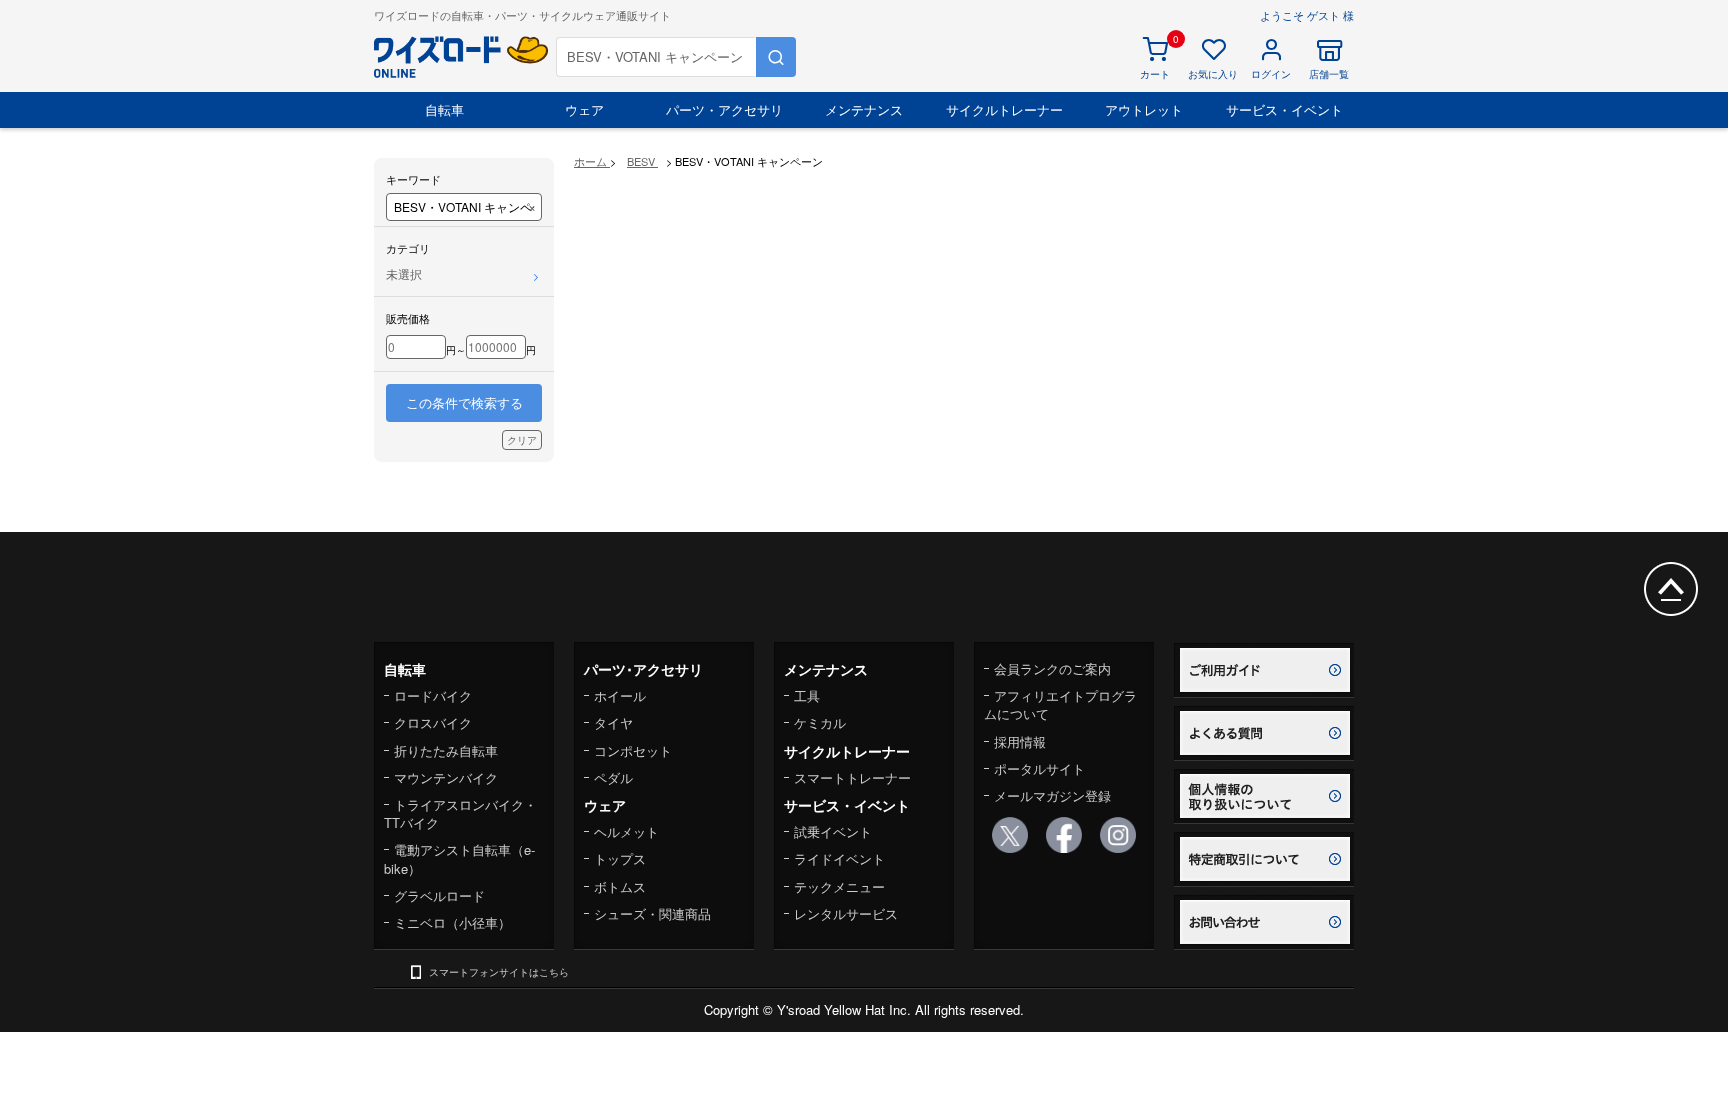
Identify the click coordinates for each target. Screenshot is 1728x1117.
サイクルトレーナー (1004, 109)
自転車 (444, 109)
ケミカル (820, 722)
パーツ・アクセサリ (724, 109)
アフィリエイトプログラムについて (1060, 704)
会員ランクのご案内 (1052, 668)
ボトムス (620, 886)
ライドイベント (839, 858)
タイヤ (613, 722)
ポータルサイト (1039, 768)
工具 (807, 695)
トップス (620, 858)
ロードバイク (433, 695)
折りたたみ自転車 (446, 750)
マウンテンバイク (446, 777)
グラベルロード (439, 895)
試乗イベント (833, 831)
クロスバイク (433, 722)
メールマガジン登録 (1052, 795)
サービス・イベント (1284, 109)
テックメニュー (839, 886)
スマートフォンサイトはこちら (499, 972)
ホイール (620, 695)
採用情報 (1020, 741)
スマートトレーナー (852, 777)
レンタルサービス (846, 913)
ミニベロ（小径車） (452, 922)
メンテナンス (864, 109)
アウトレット (1144, 109)
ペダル (613, 777)
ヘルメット (626, 831)
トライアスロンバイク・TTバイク (460, 813)
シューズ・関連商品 (652, 913)
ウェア (584, 109)
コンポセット (633, 750)
